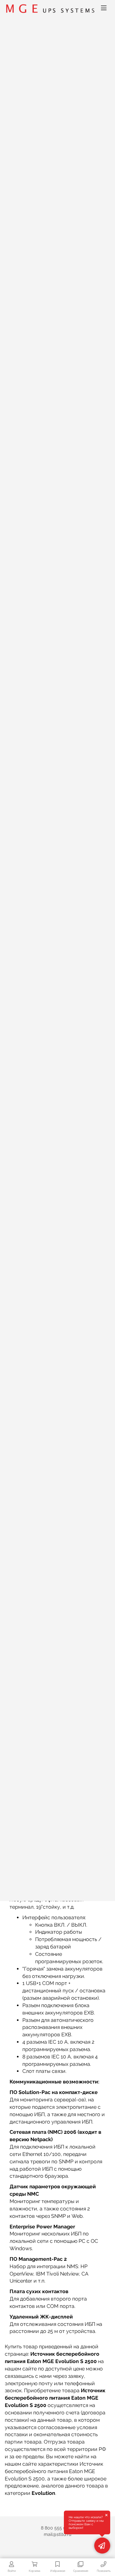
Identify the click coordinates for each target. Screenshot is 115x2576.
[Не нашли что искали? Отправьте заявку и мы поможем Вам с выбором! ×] (102, 2546)
